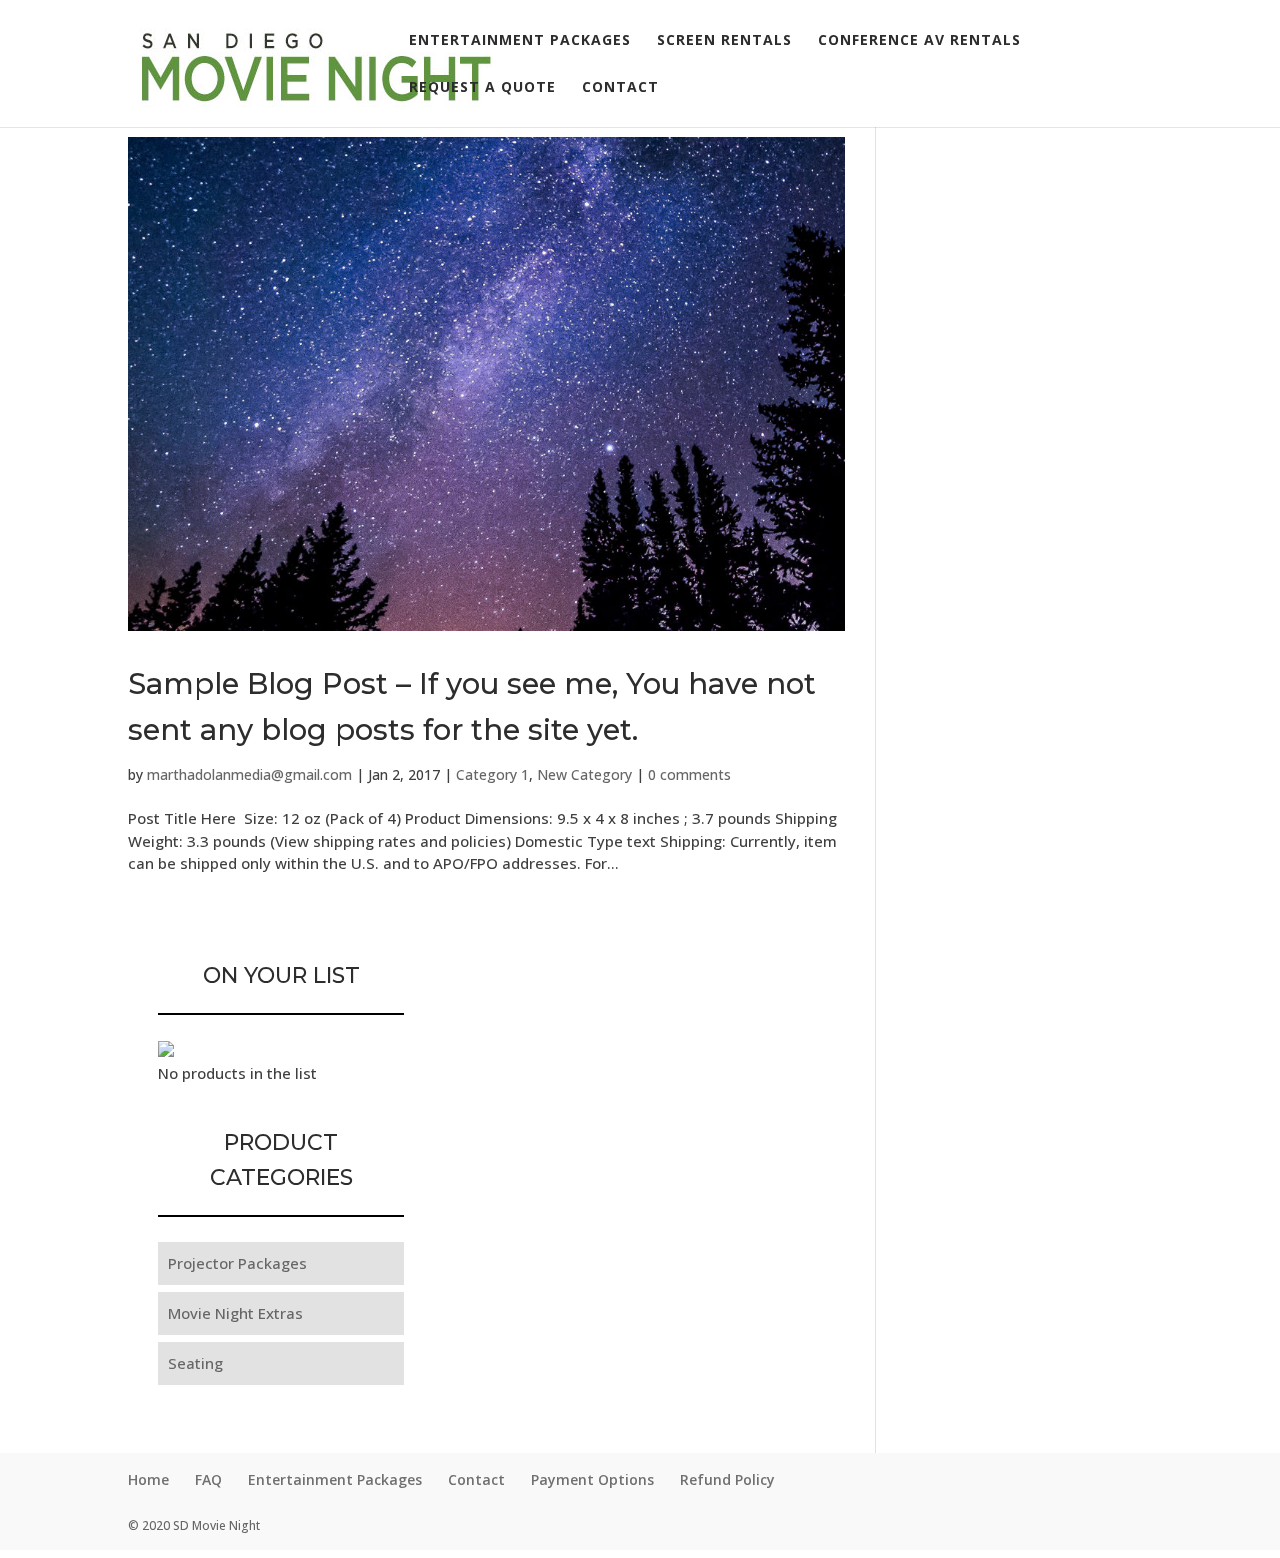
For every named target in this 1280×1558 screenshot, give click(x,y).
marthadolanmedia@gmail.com (249, 774)
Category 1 (492, 774)
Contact (620, 88)
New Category (584, 774)
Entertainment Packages (520, 41)
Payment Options (592, 1479)
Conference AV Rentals (919, 41)
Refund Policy (727, 1479)
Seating (195, 1363)
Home (148, 1479)
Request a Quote (482, 88)
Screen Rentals (724, 41)
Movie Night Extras (235, 1313)
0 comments (689, 774)
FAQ (208, 1479)
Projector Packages (237, 1263)
